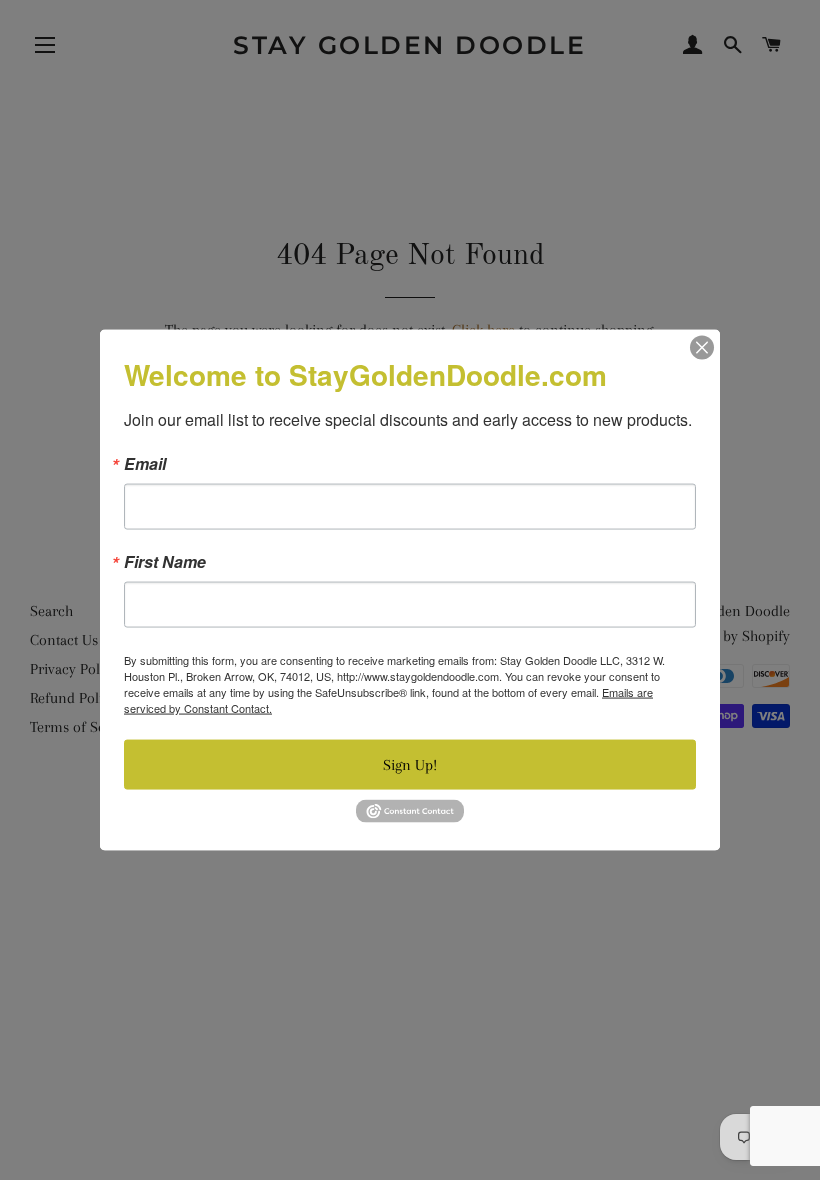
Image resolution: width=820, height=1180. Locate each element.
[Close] (702, 348)
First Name (165, 562)
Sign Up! (410, 765)
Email (145, 464)
